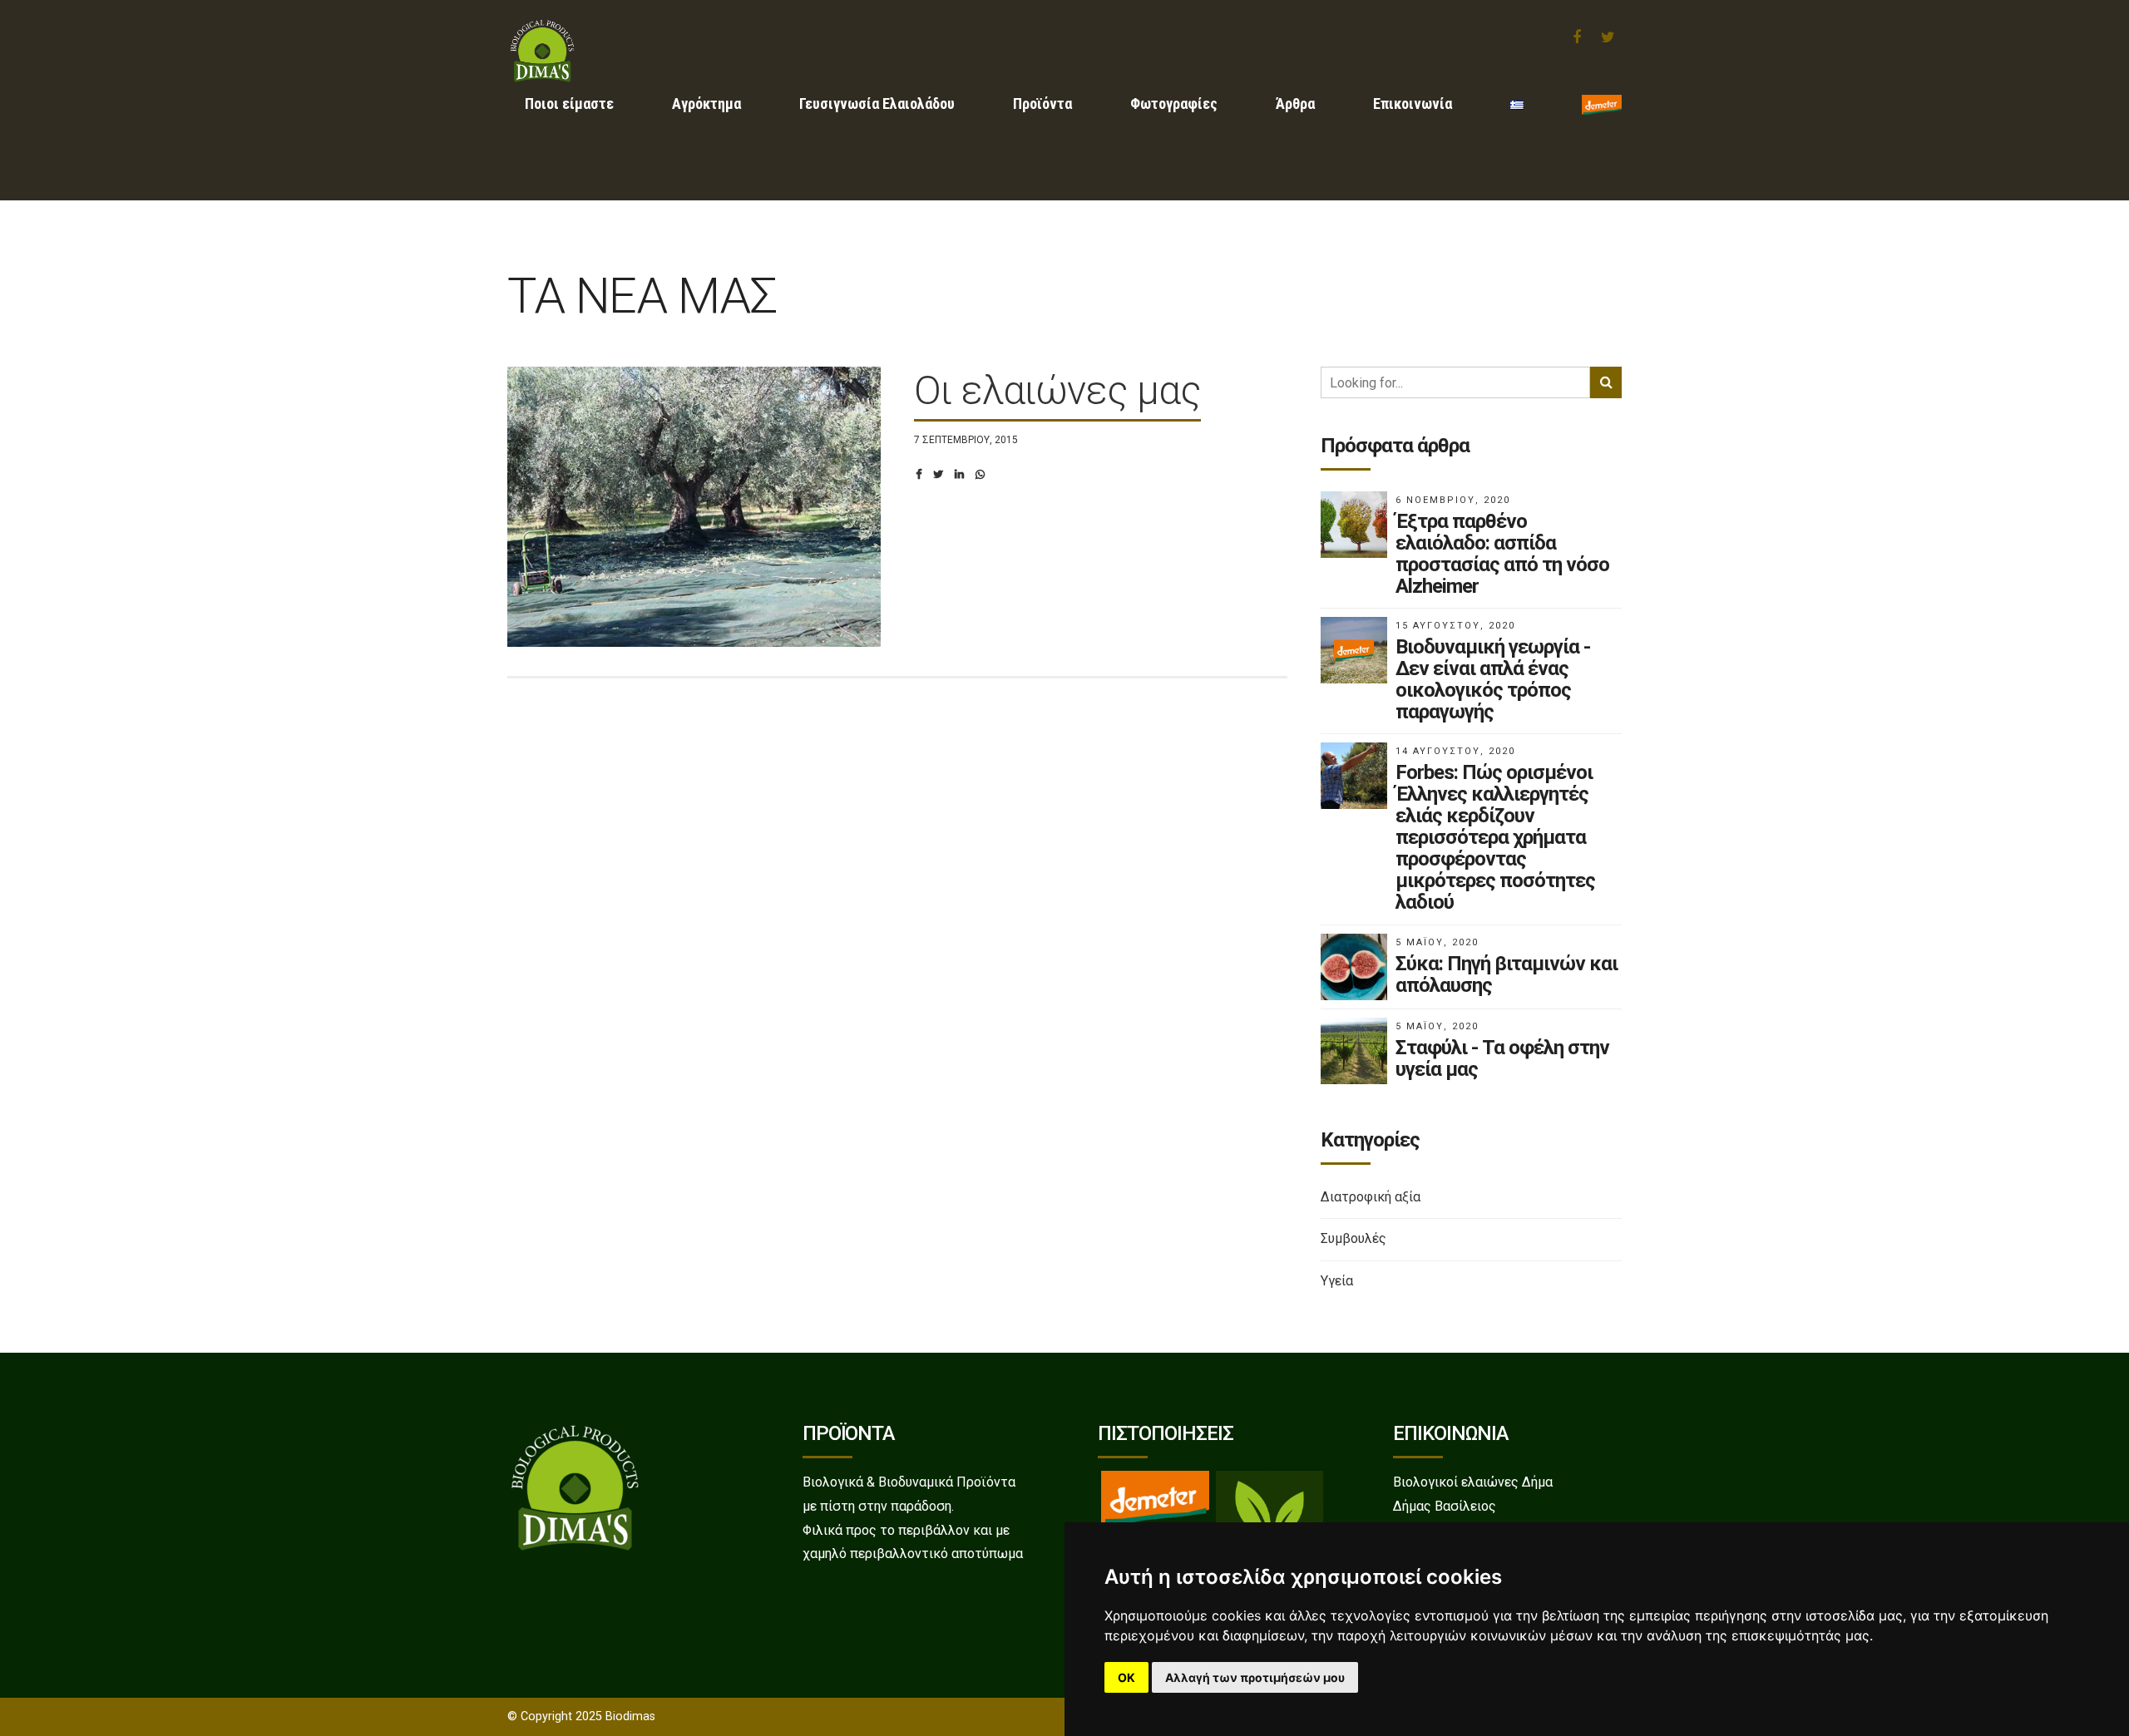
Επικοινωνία (1413, 104)
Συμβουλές (1353, 1238)
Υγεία (1337, 1281)
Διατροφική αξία (1371, 1197)
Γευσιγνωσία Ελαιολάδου (877, 104)
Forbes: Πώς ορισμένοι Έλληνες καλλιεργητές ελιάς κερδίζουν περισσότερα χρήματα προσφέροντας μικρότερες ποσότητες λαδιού (1495, 837)
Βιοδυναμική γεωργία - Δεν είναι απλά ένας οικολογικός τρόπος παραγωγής (1493, 679)
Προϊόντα (1042, 104)
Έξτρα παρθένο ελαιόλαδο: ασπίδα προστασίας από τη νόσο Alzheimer (1502, 554)
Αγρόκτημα (706, 104)
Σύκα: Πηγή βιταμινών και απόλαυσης (1507, 974)
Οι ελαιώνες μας (1057, 390)
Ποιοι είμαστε (569, 104)
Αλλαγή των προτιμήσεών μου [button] (1255, 1677)
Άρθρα (1295, 104)
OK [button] (1126, 1677)
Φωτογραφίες (1174, 104)
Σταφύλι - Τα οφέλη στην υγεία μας (1502, 1058)
